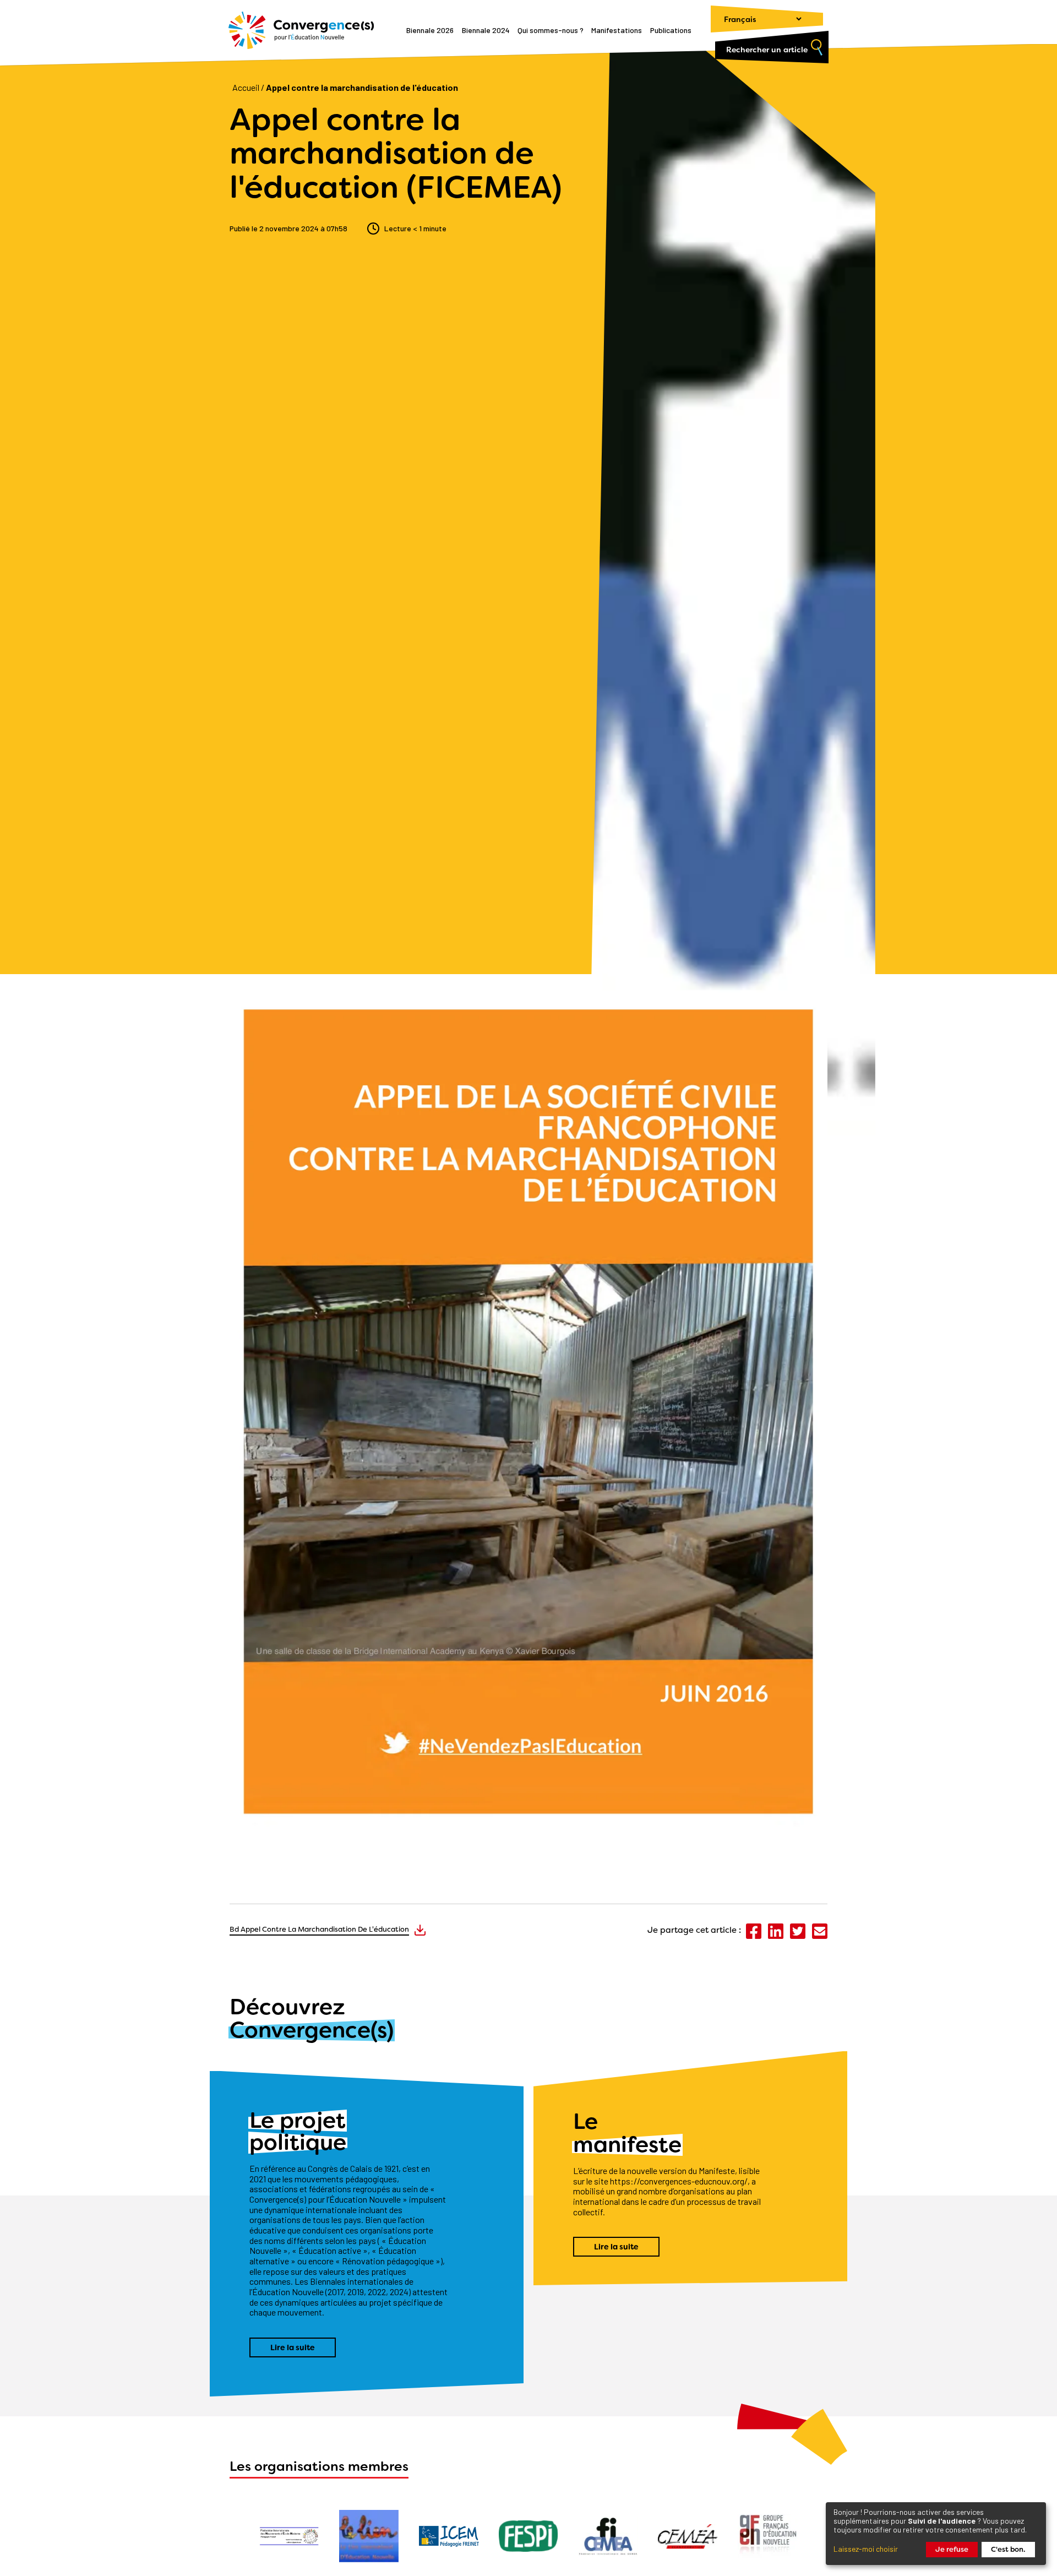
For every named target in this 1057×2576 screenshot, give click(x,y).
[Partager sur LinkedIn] (777, 1936)
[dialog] (936, 2534)
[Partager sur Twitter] (799, 1936)
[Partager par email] (820, 1936)
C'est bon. (1008, 2549)
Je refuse (952, 2549)
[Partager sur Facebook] (754, 1936)
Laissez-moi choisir (866, 2549)
